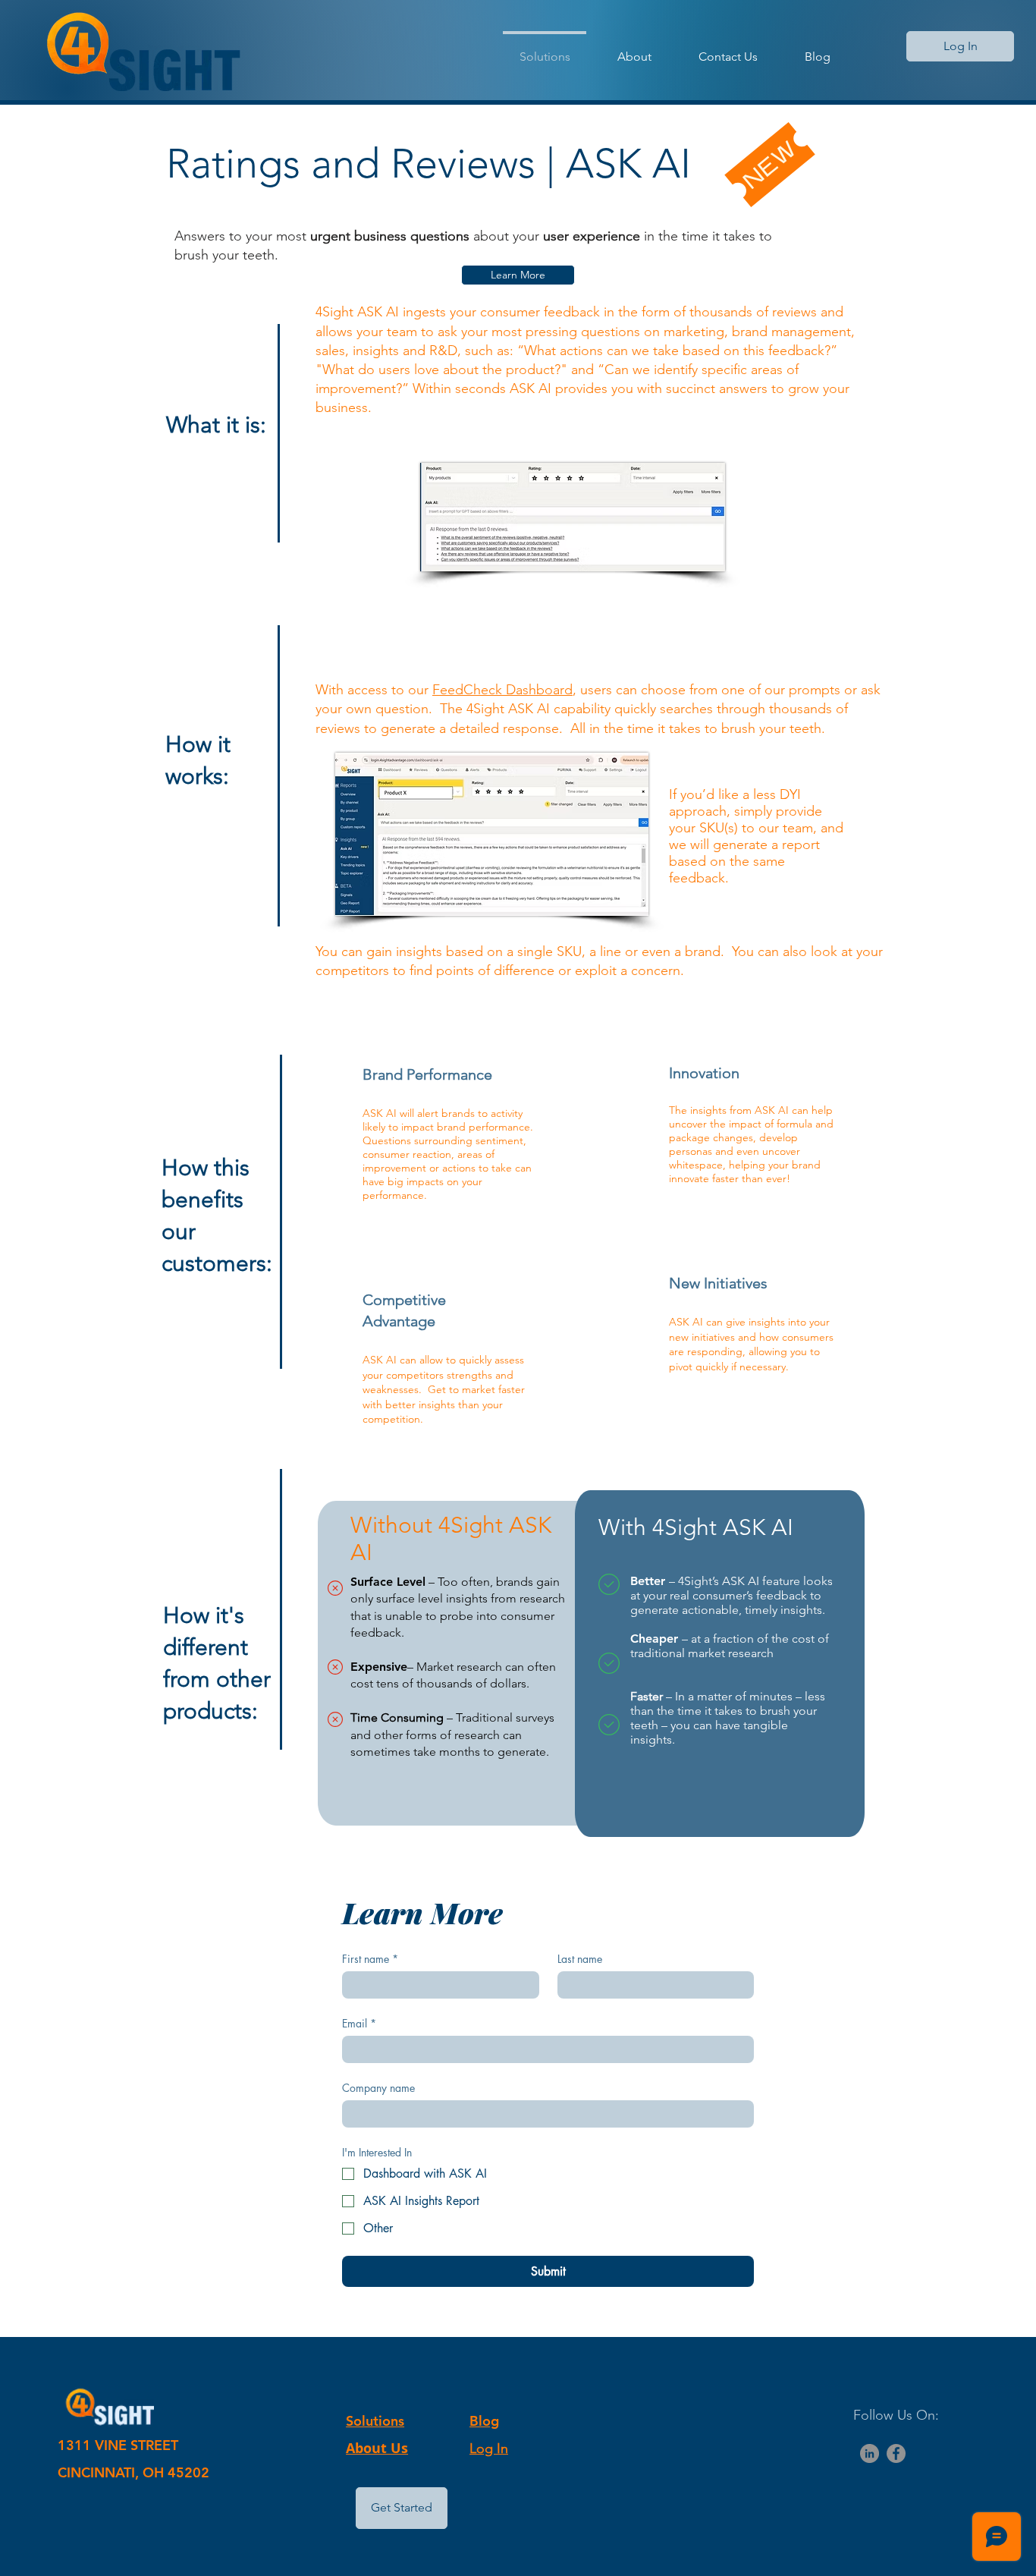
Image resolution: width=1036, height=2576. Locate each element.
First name (370, 1959)
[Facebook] (896, 2453)
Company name (378, 2088)
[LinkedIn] (870, 2453)
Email (359, 2023)
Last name (580, 1959)
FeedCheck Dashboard (502, 690)
